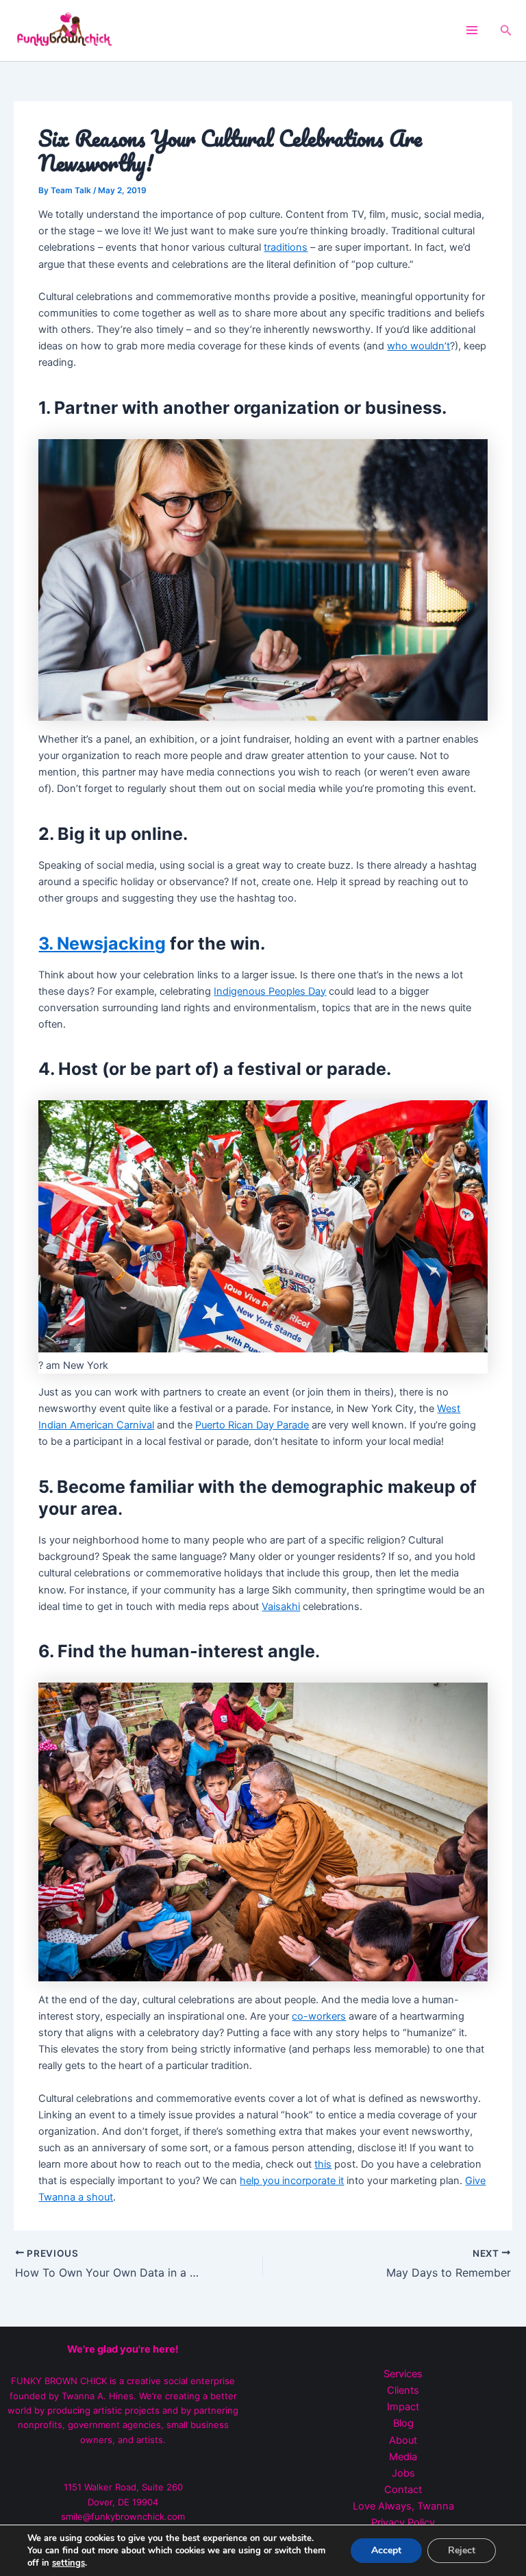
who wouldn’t (418, 346)
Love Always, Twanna (403, 2506)
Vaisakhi (281, 1607)
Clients (403, 2390)
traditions (286, 247)
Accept (386, 2550)
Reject (462, 2550)
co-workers (319, 2016)
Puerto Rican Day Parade (252, 1425)
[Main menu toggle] (472, 30)
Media (403, 2457)
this (323, 2164)
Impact (403, 2407)
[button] (506, 30)
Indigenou (237, 991)
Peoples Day (296, 991)
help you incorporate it (292, 2181)
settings (68, 2563)
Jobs (403, 2473)
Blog (403, 2423)
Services (403, 2374)
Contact (403, 2490)
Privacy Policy (403, 2523)
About (403, 2440)
